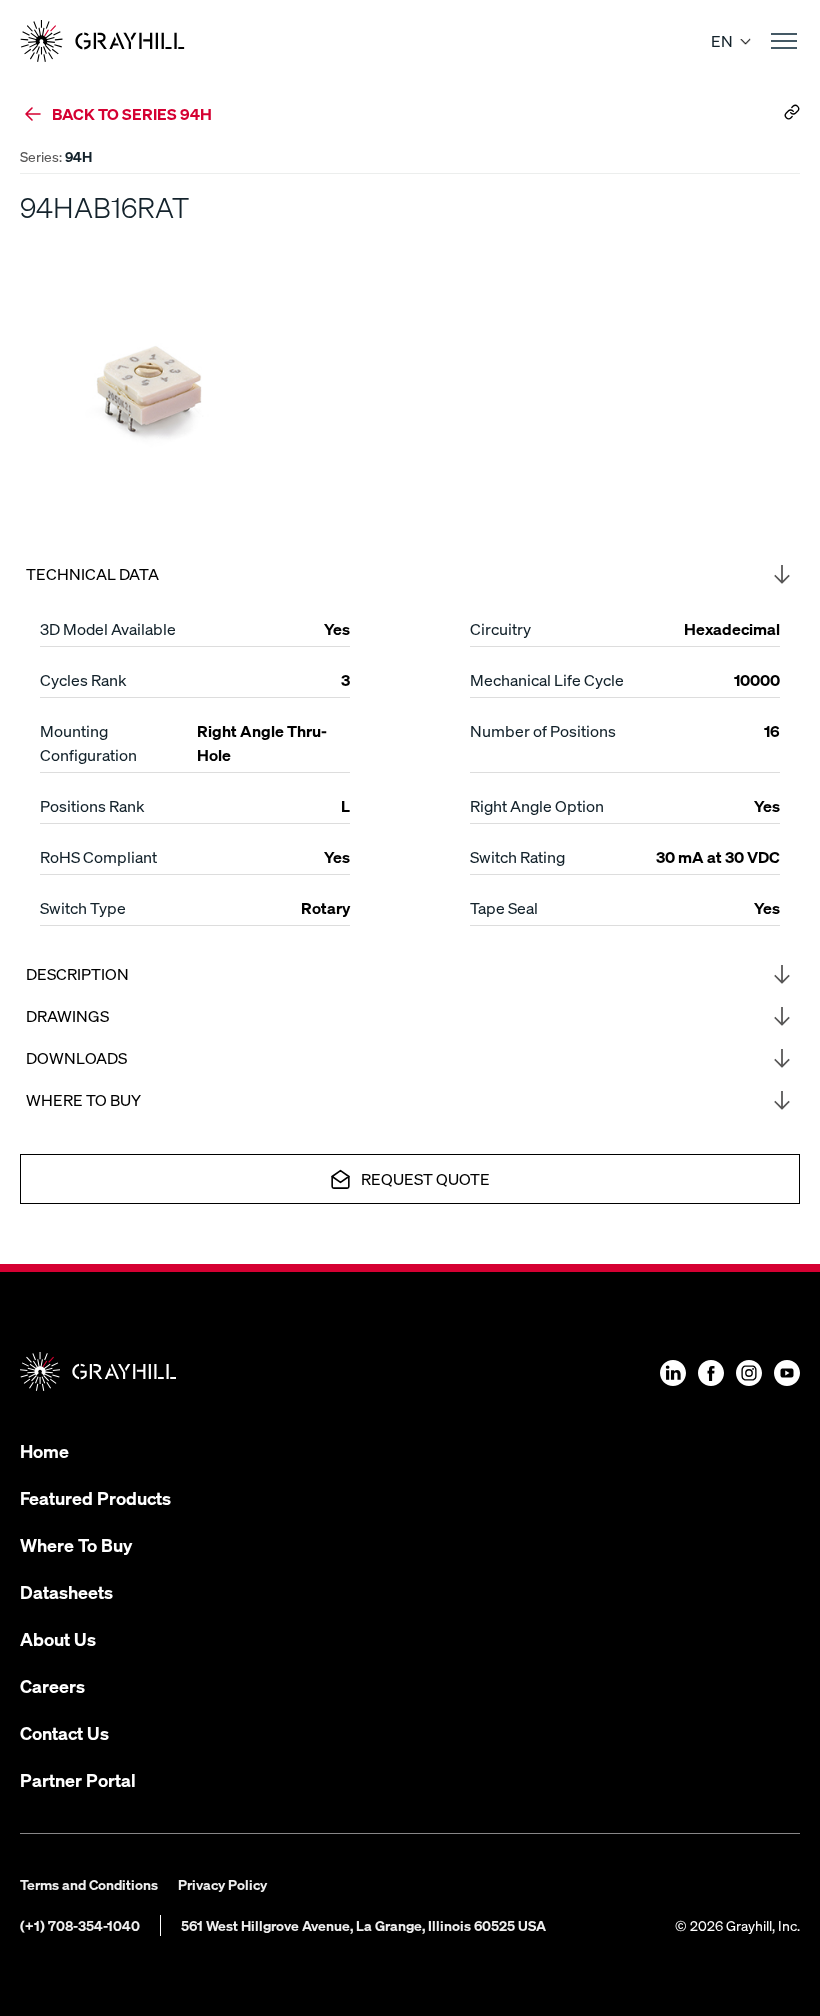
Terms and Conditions (89, 1884)
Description (77, 973)
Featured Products (95, 1497)
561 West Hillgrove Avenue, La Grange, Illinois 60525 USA (363, 1925)
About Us (58, 1638)
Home (44, 1450)
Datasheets (66, 1591)
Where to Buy (83, 1099)
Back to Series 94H (132, 113)
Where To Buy (76, 1544)
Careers (52, 1685)
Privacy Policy (222, 1884)
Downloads (76, 1057)
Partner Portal (78, 1779)
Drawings (67, 1015)
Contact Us (64, 1732)
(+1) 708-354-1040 (80, 1925)
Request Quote (425, 1178)
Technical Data (92, 573)
